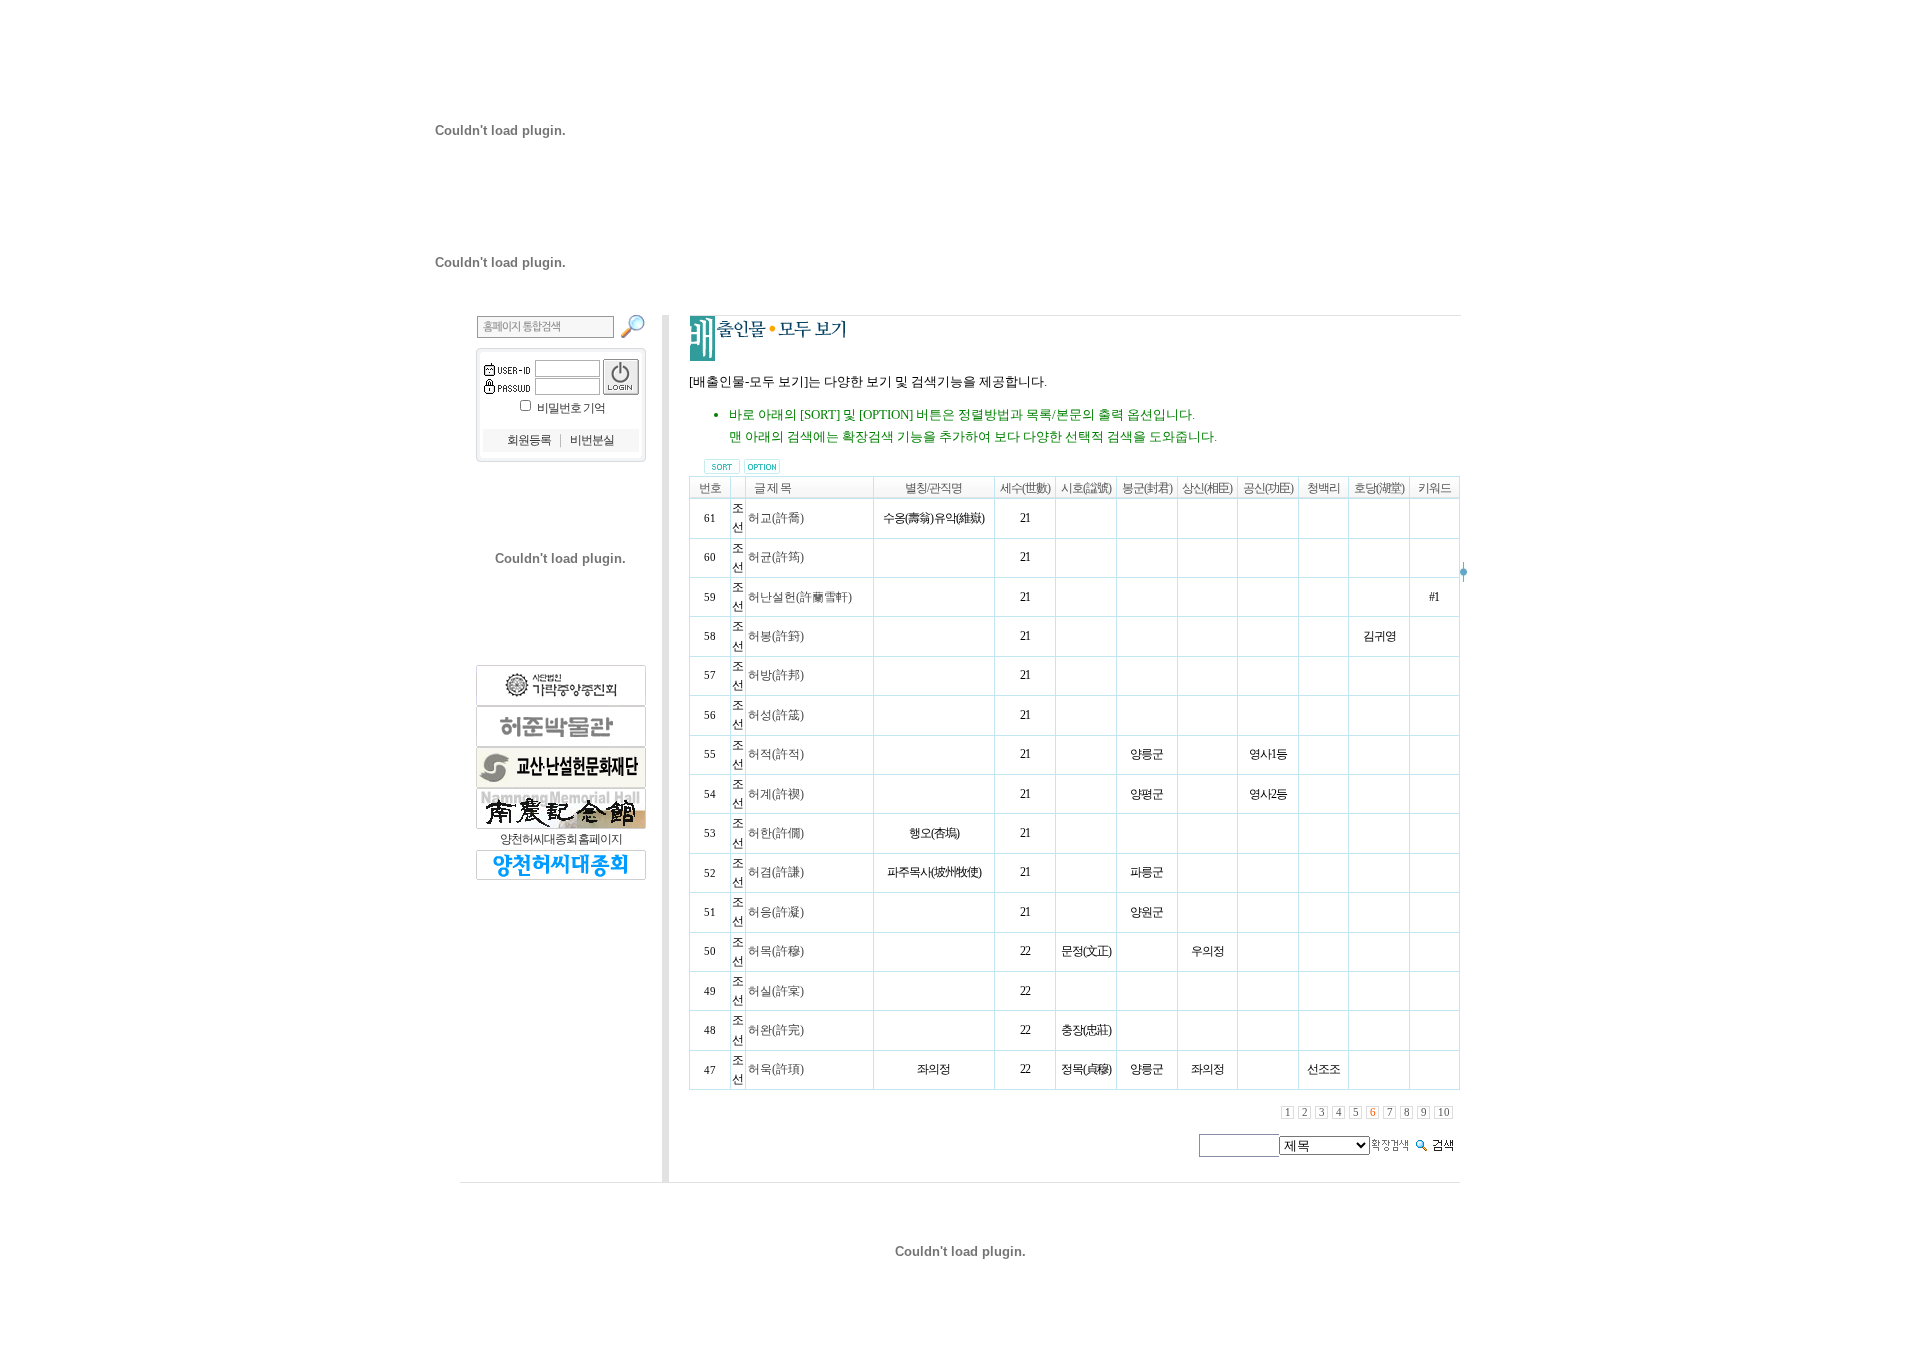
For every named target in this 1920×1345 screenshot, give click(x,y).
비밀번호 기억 (571, 408)
